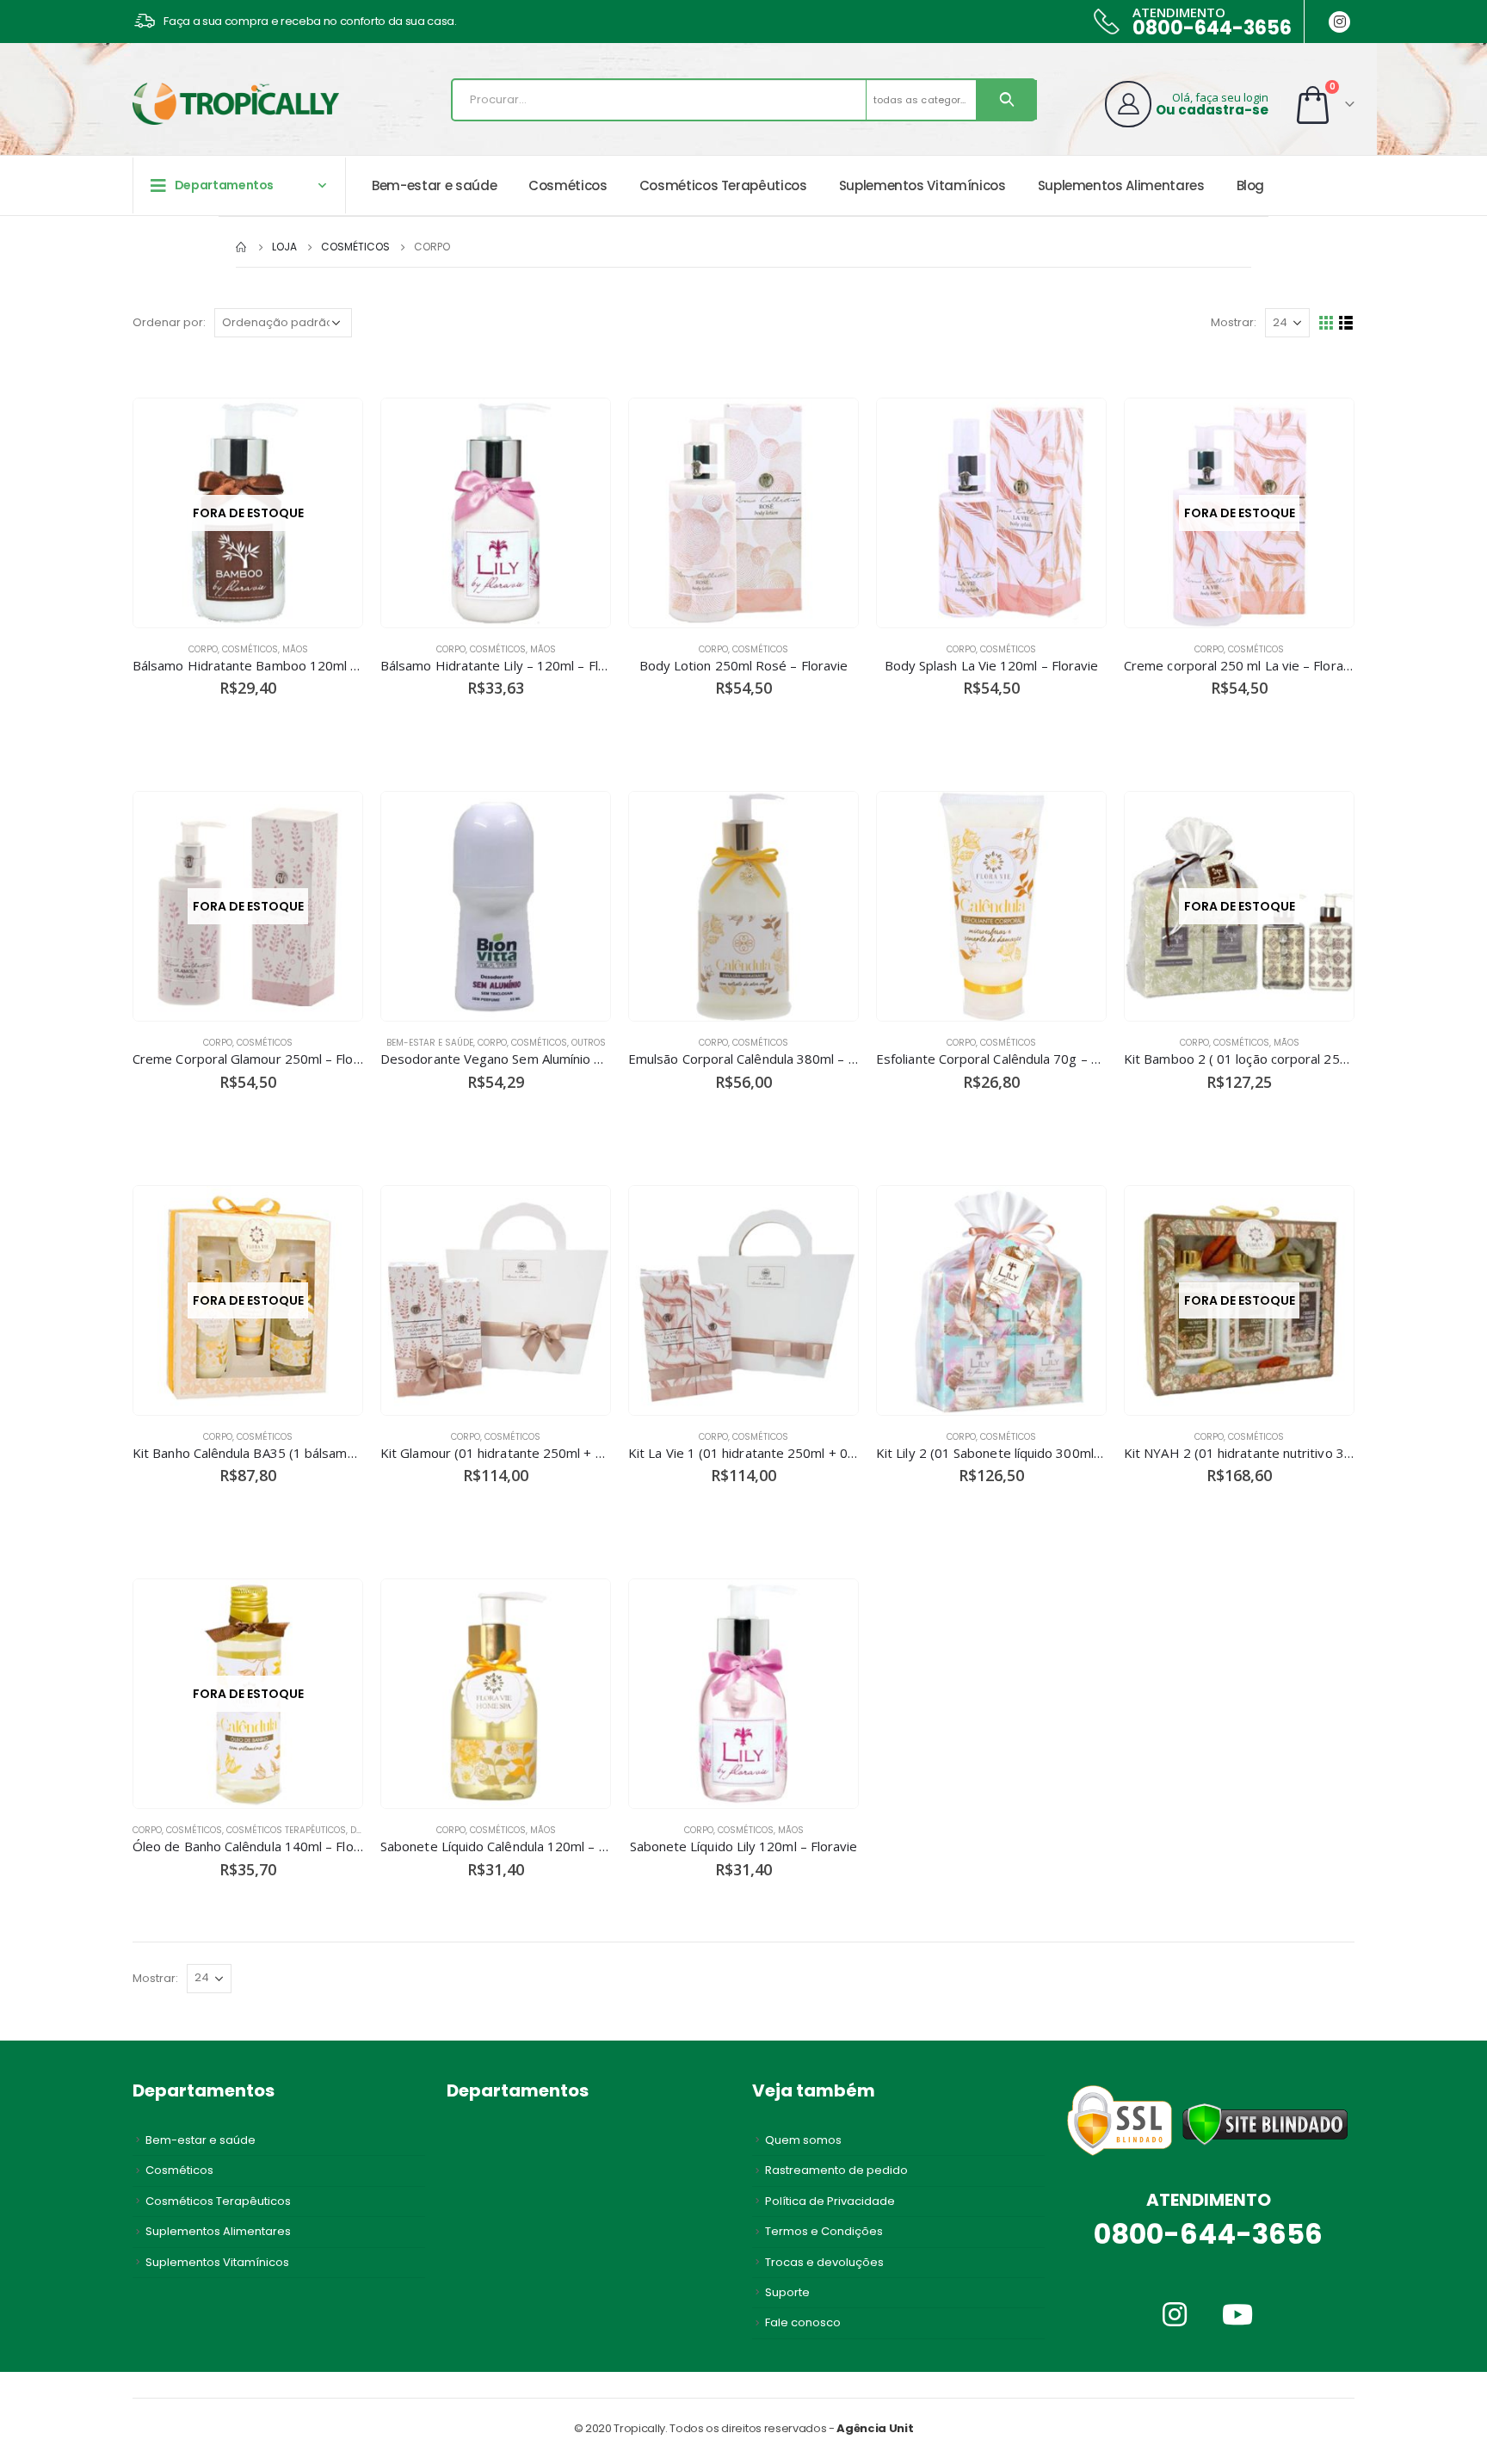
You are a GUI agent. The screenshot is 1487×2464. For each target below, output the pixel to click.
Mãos (295, 649)
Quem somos (803, 2140)
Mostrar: (1234, 322)
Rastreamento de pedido (836, 2170)
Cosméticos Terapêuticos (723, 185)
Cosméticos (568, 185)
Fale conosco (803, 2322)
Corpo (203, 649)
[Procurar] (1007, 100)
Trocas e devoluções (824, 2262)
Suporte (787, 2292)
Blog (1251, 185)
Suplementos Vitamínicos (922, 185)
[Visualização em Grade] (1327, 323)
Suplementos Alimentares (1121, 185)
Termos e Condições (824, 2231)
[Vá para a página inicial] (242, 247)
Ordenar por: (169, 322)
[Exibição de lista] (1346, 323)
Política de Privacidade (830, 2201)
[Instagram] (1339, 22)
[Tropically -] (236, 104)
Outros (589, 1043)
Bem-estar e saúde (434, 185)
